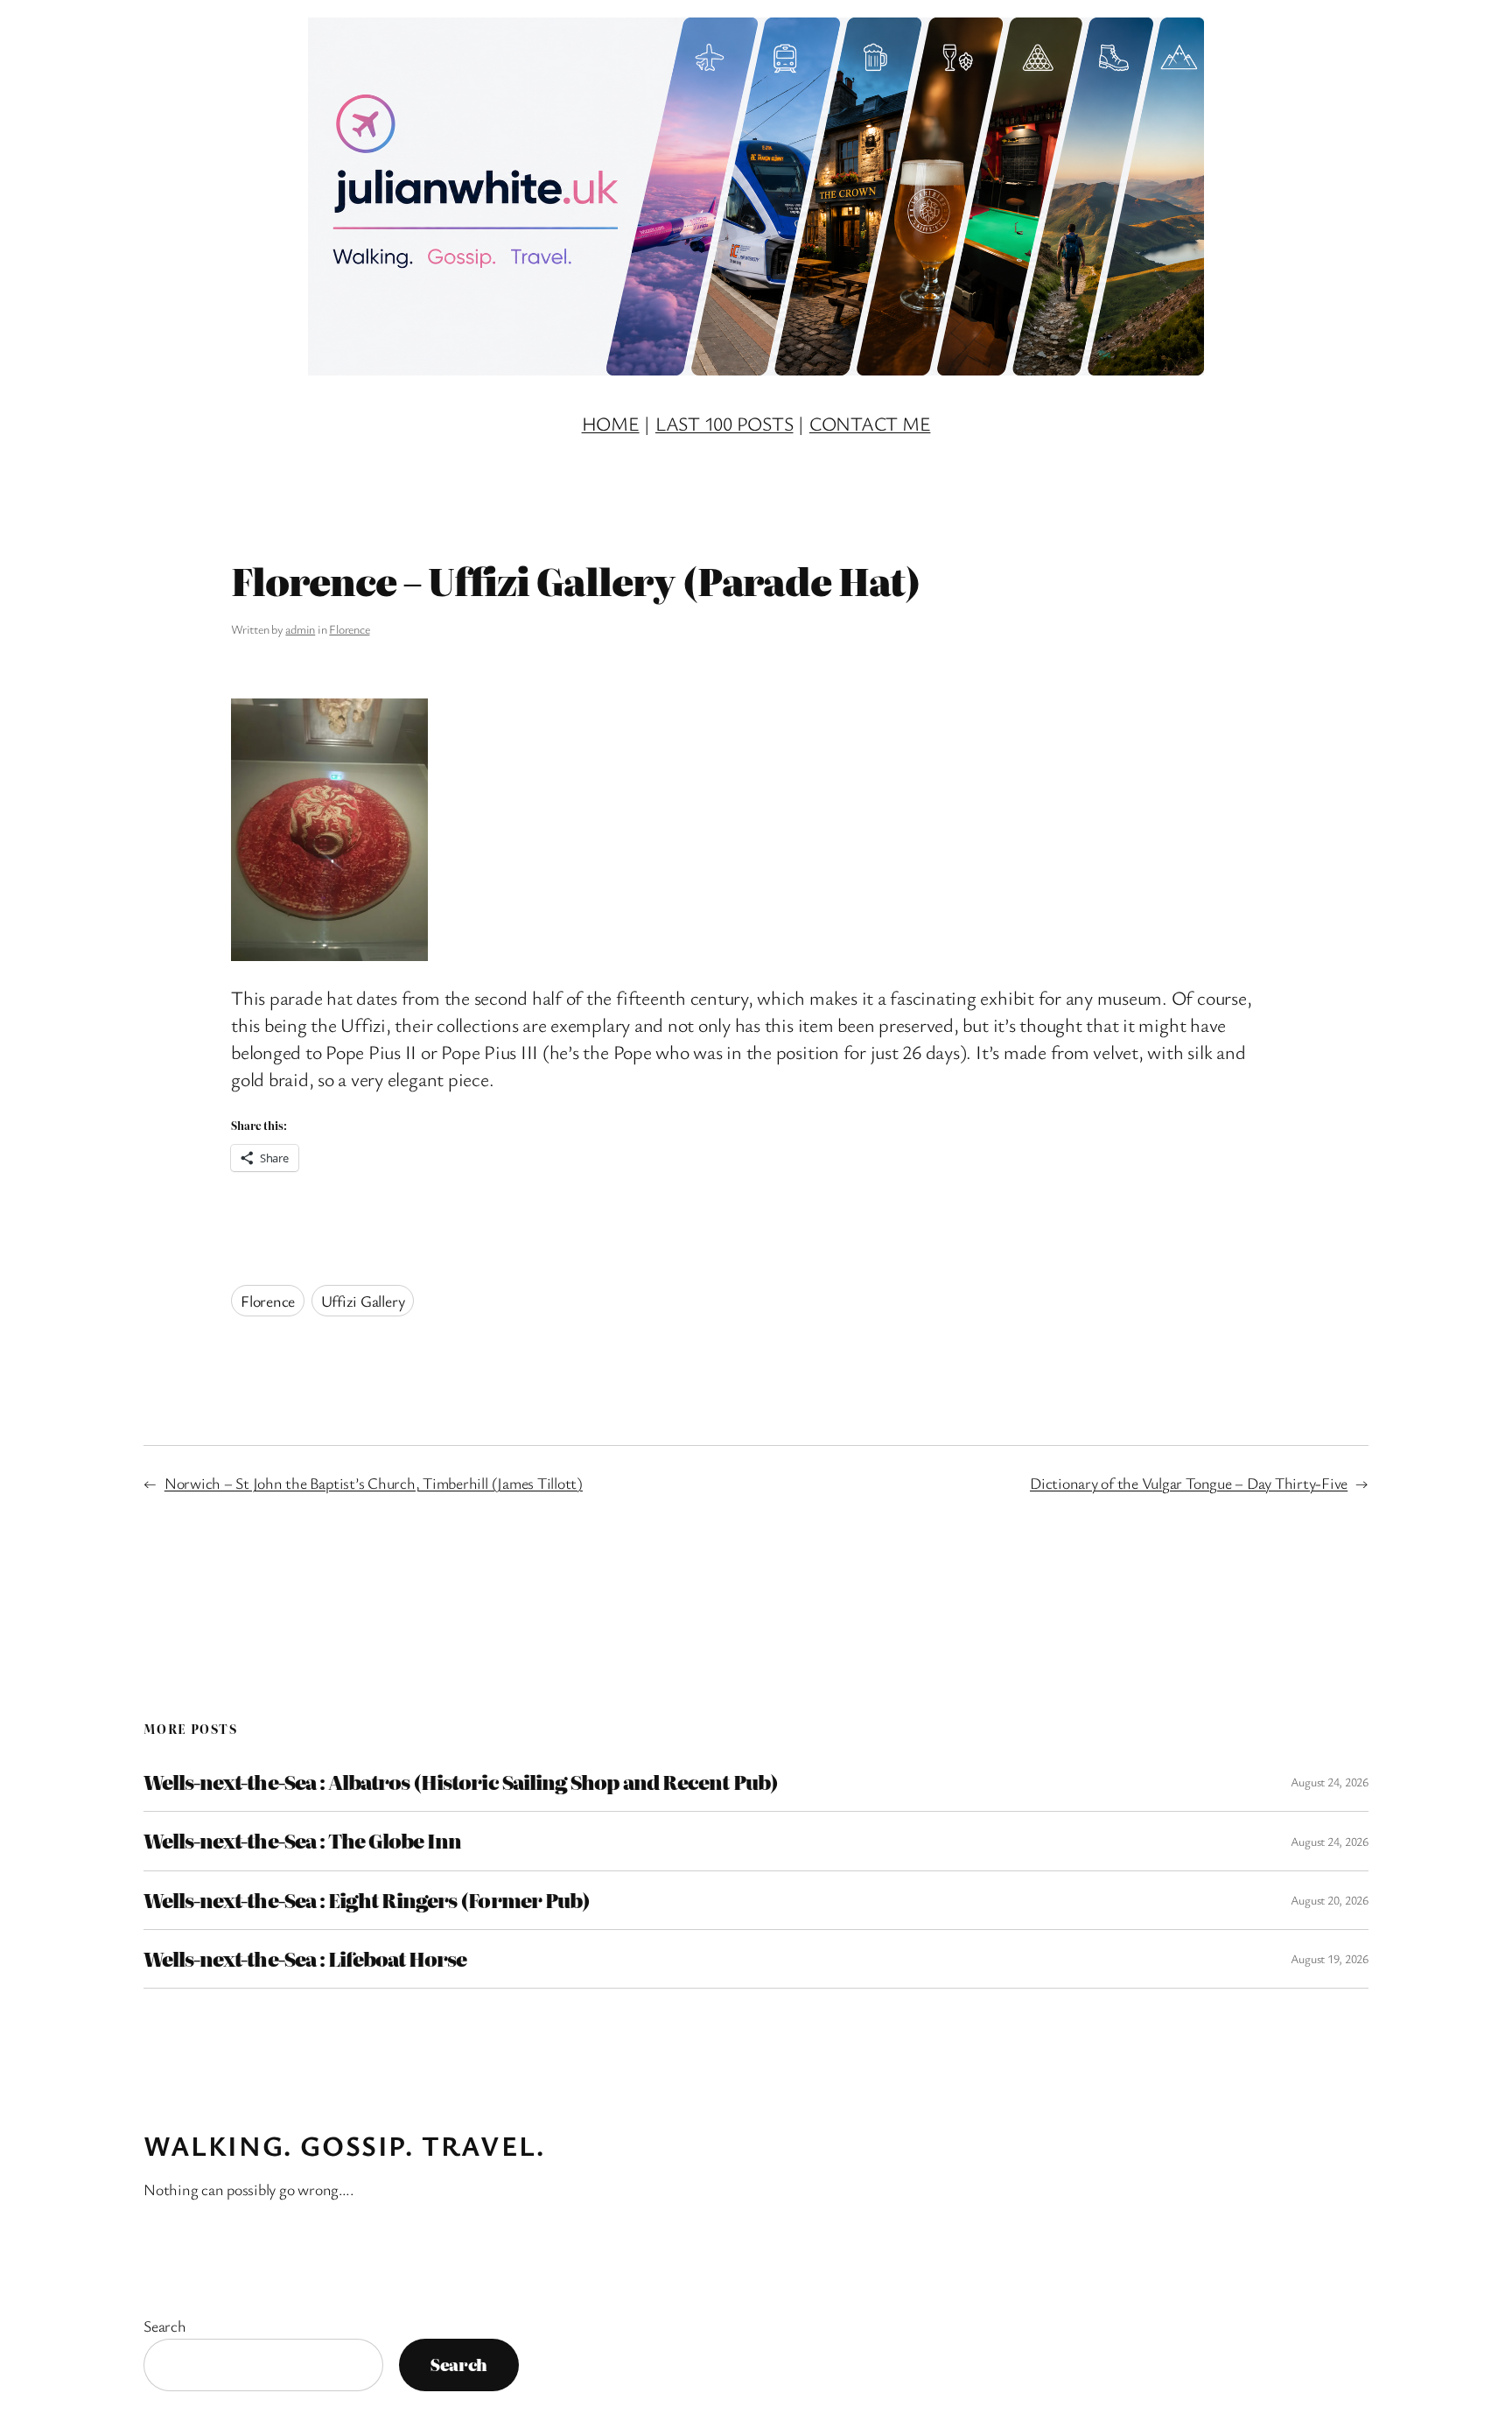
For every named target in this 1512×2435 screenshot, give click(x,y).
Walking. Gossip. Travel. (344, 2145)
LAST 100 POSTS (724, 423)
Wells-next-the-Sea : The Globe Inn (302, 1841)
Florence (349, 629)
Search (165, 2326)
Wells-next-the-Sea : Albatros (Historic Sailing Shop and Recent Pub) (461, 1782)
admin (300, 629)
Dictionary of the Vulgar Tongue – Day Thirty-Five (1189, 1483)
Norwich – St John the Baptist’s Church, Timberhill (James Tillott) (374, 1483)
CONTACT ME (870, 423)
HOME (611, 423)
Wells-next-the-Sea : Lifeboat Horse (305, 1959)
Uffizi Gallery (363, 1301)
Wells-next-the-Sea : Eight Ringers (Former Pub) (367, 1900)
